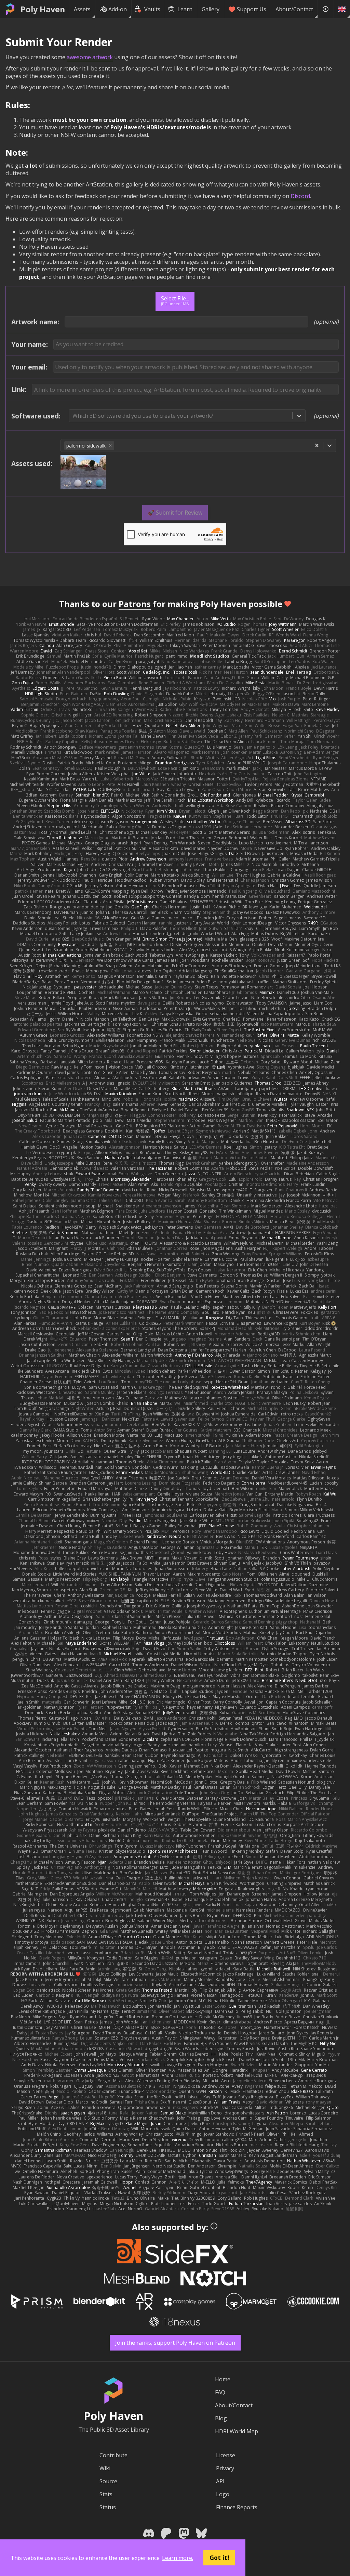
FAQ (220, 2392)
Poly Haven (43, 9)
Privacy (225, 2468)
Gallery (211, 9)
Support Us (252, 9)
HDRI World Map (237, 2431)
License (226, 2455)
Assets (82, 9)
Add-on (118, 9)
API (220, 2481)
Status (108, 2507)
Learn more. (178, 2558)
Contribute (113, 2455)
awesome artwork (90, 57)
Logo (223, 2494)
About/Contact (294, 9)
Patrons (135, 604)
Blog (221, 2418)
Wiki (105, 2468)
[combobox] (73, 416)
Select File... (175, 300)
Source (108, 2481)
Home (223, 2379)
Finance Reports (237, 2507)
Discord (300, 196)
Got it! (219, 2558)
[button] (110, 446)
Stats (106, 2494)
